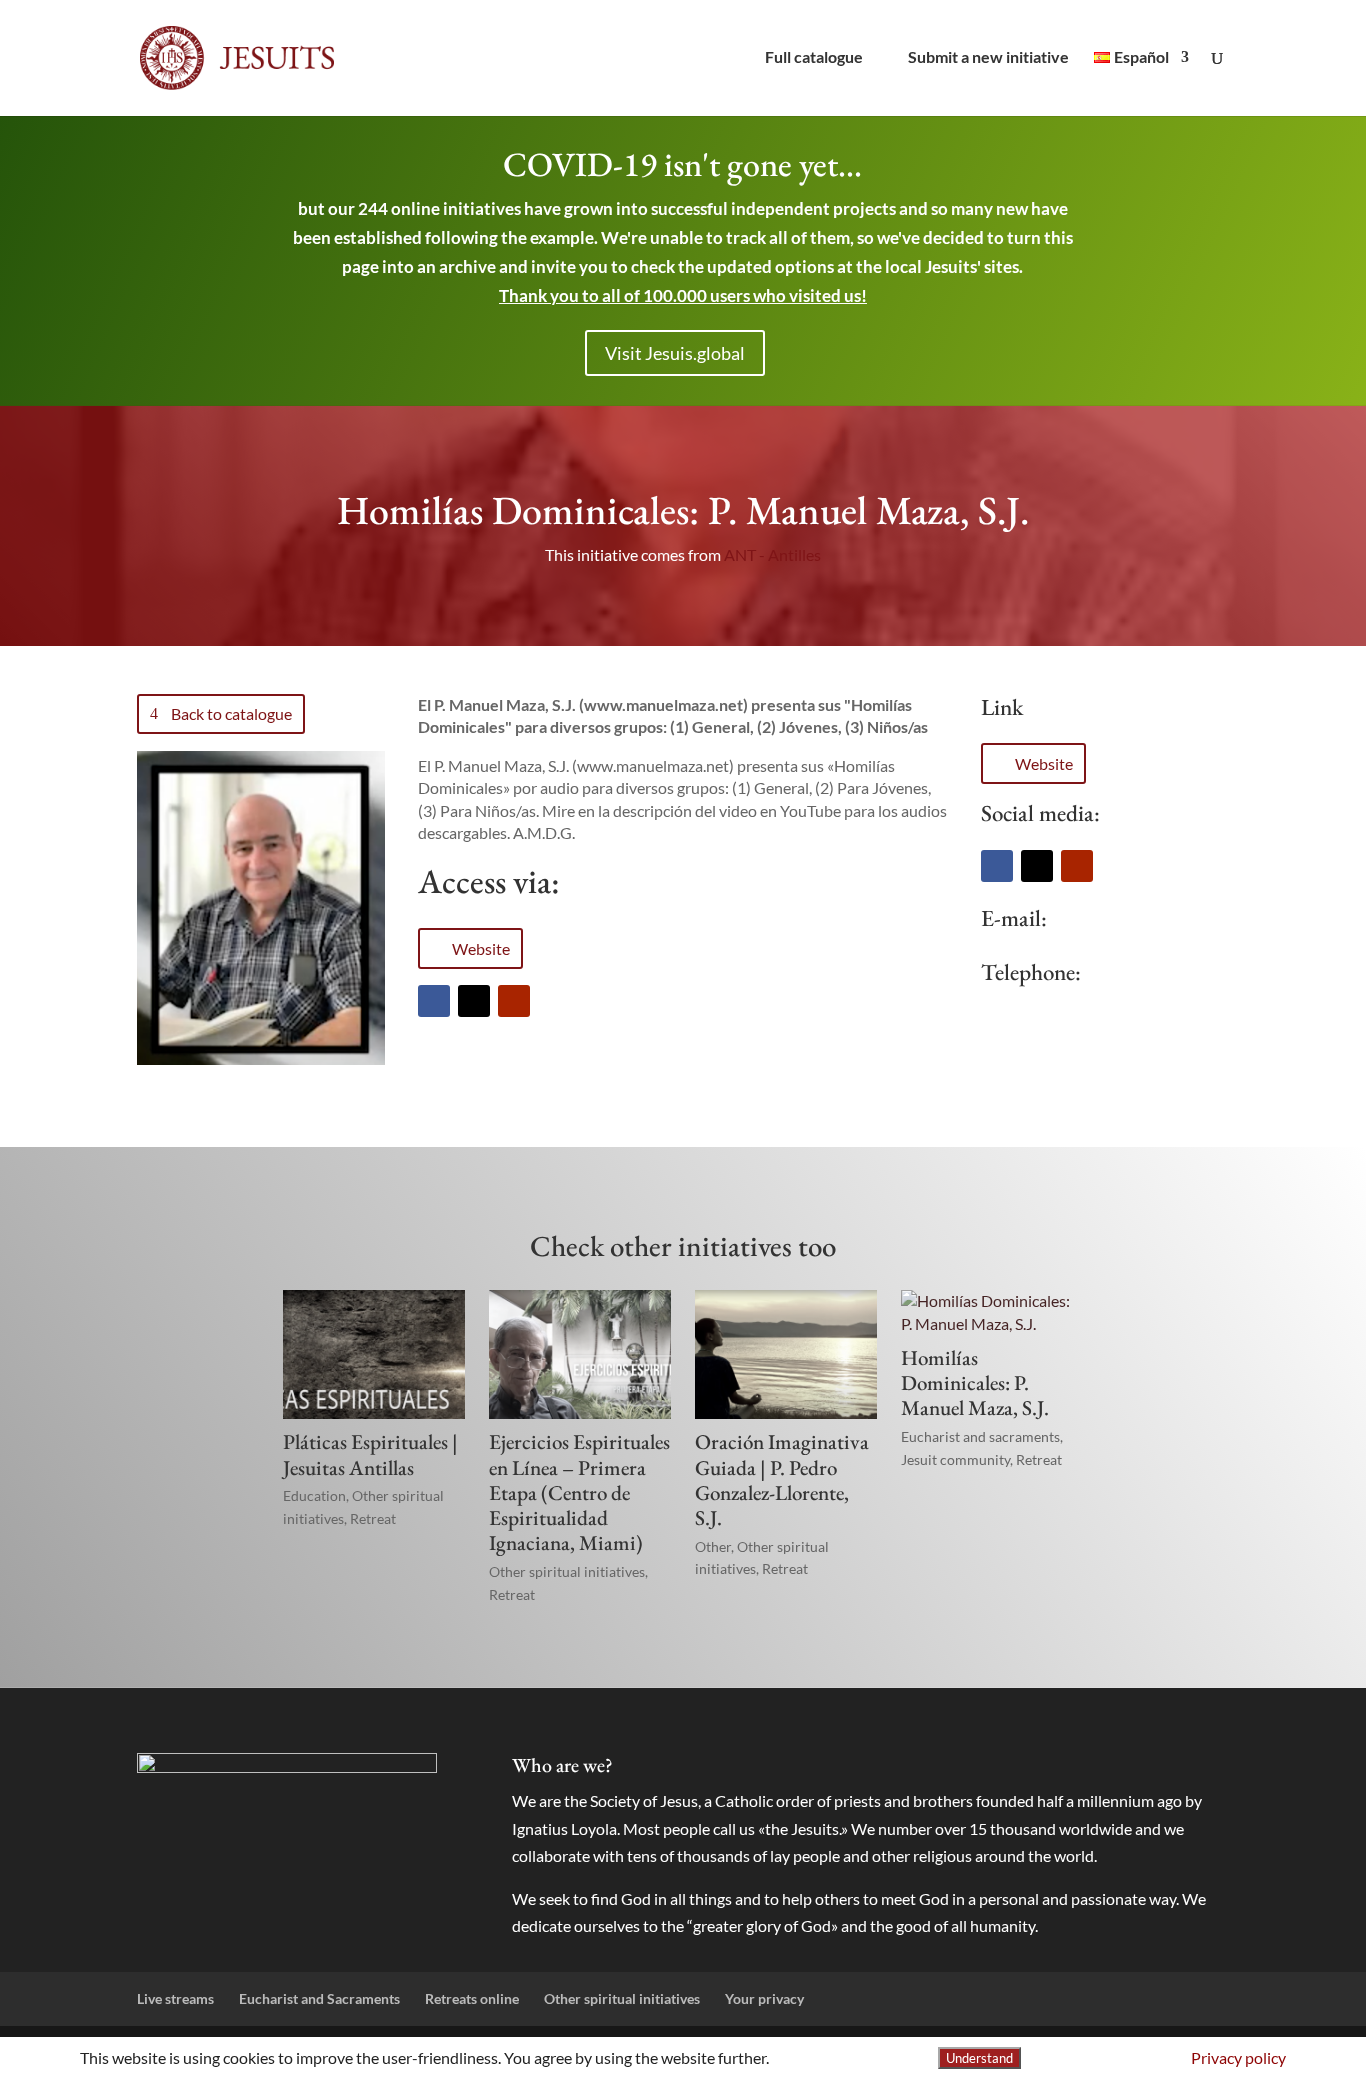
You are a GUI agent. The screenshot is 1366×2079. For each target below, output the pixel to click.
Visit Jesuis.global (675, 353)
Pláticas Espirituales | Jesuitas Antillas (370, 1454)
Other (713, 1546)
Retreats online (472, 1998)
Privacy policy (1238, 2057)
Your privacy (764, 1998)
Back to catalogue (231, 713)
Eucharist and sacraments (980, 1436)
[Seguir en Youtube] (514, 1001)
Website (481, 948)
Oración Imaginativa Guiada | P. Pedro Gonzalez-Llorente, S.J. (782, 1479)
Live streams (175, 1998)
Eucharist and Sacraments (319, 1998)
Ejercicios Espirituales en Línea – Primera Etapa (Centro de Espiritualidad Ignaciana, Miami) (579, 1492)
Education (314, 1495)
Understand (979, 2058)
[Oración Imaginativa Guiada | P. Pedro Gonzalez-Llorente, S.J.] (786, 1354)
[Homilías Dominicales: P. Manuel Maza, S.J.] (992, 1312)
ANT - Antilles (772, 554)
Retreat (373, 1518)
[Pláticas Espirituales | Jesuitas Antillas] (374, 1354)
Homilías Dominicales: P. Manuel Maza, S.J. (975, 1382)
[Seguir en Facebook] (434, 1001)
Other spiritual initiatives (567, 1571)
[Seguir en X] (474, 1001)
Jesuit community (955, 1459)
